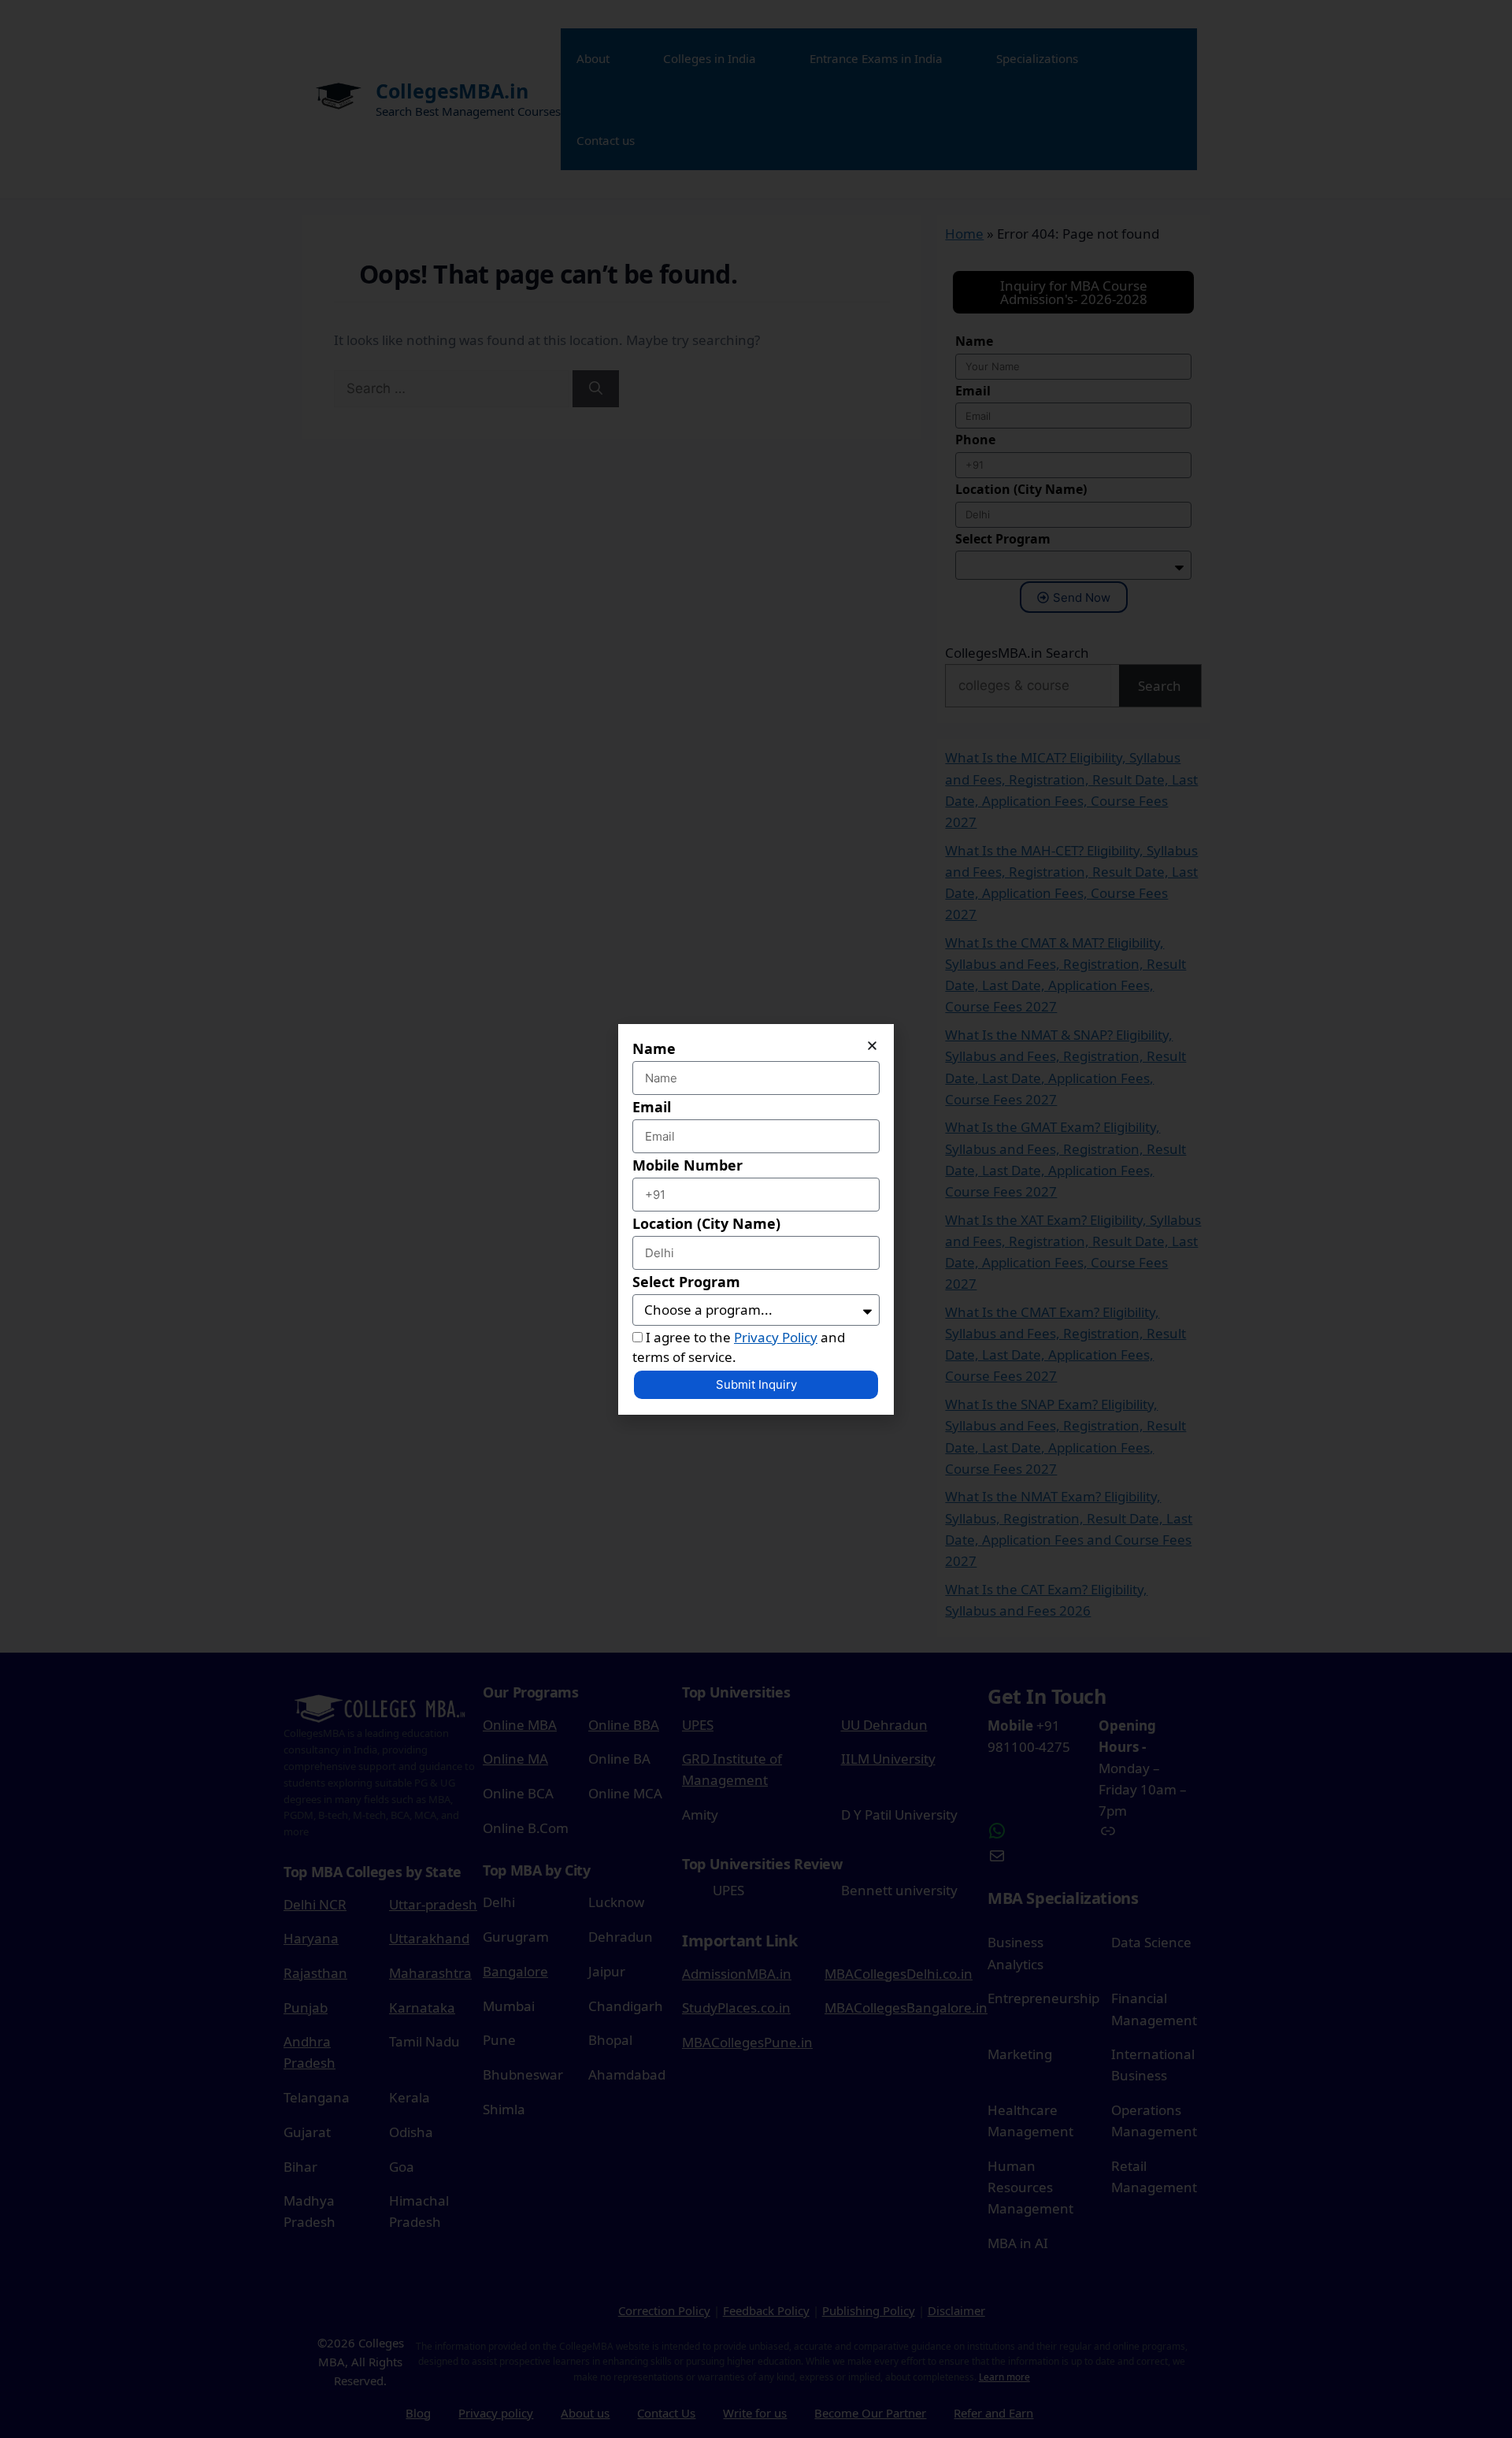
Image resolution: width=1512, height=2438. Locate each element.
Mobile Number (687, 1165)
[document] (756, 1219)
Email (652, 1107)
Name (654, 1048)
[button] (872, 1046)
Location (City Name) (706, 1223)
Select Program (686, 1282)
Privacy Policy (776, 1337)
